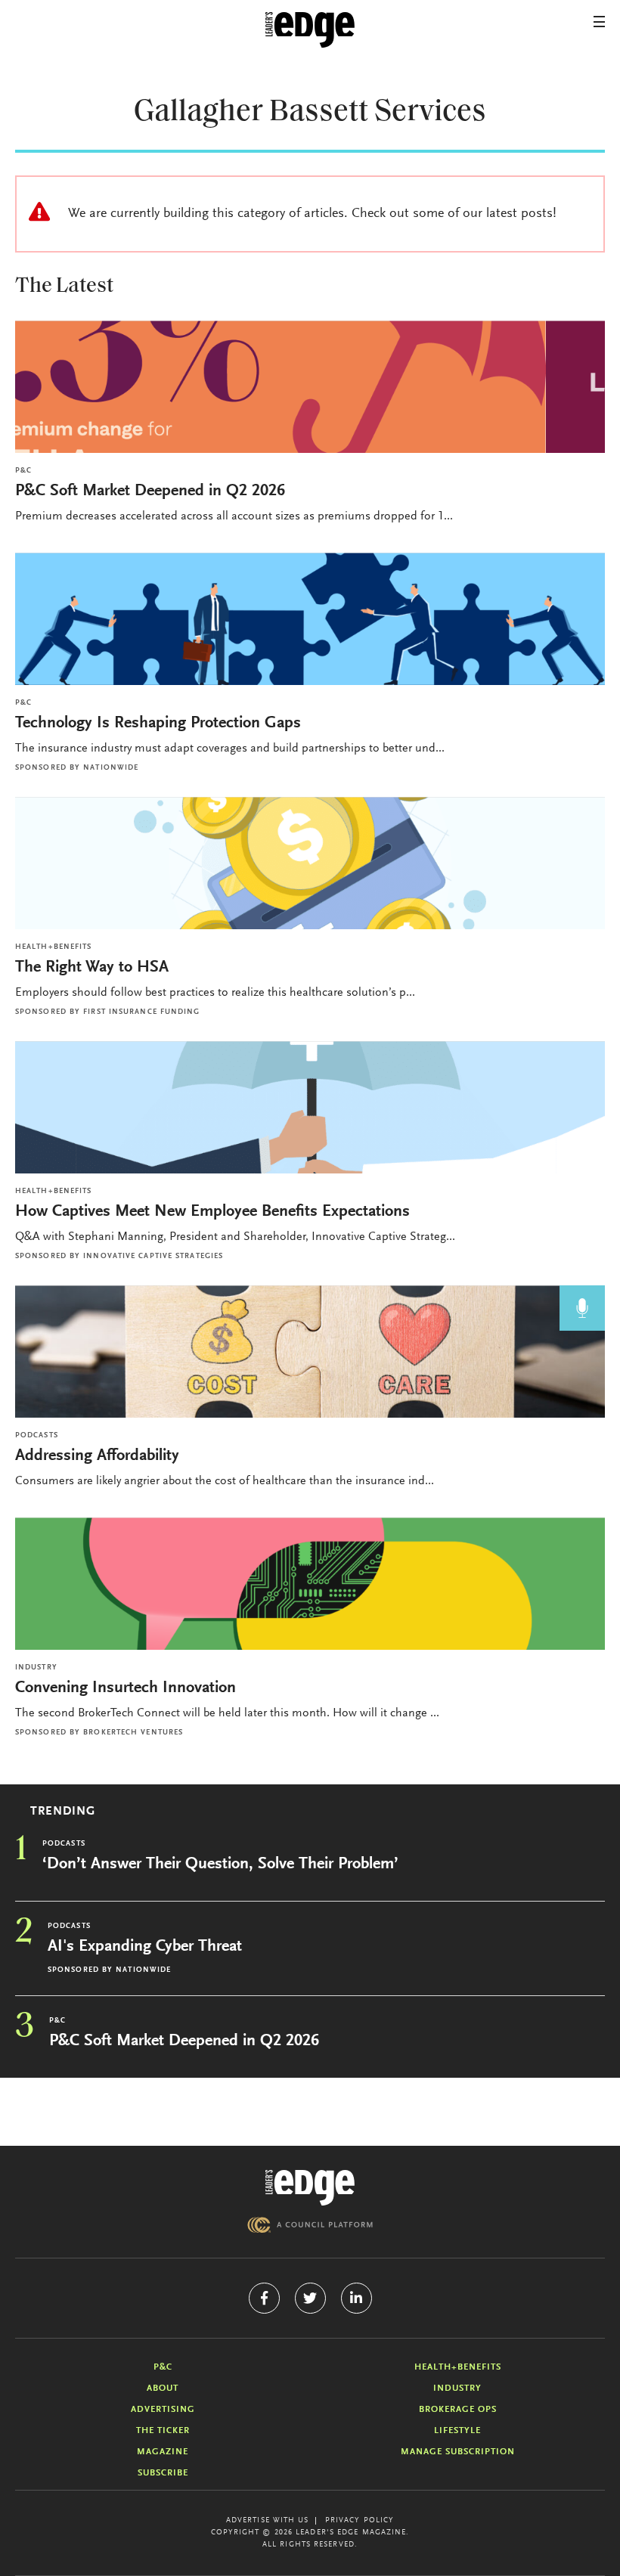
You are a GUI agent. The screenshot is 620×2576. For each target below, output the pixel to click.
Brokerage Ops (458, 2410)
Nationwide (111, 768)
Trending (63, 1812)
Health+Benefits (54, 947)
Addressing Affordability (99, 1456)
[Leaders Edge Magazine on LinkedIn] (356, 2298)
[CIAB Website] (310, 2225)
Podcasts (37, 1436)
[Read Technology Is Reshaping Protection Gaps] (310, 619)
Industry (36, 1668)
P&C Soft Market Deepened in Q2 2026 (150, 491)
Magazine (163, 2452)
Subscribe (163, 2473)
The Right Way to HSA (92, 968)
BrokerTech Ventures (133, 1733)
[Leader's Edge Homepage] (310, 2188)
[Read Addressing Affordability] (310, 1352)
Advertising (163, 2410)
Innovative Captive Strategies (153, 1257)
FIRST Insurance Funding (141, 1012)
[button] (599, 22)
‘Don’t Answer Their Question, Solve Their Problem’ (220, 1865)
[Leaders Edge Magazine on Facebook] (264, 2298)
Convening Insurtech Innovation (126, 1688)
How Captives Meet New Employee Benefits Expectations (212, 1212)
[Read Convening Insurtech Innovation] (310, 1584)
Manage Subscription (458, 2452)
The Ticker (163, 2431)
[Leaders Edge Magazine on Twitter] (310, 2298)
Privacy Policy (360, 2521)
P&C (23, 471)
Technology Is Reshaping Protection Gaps (158, 724)
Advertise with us (268, 2521)
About (163, 2388)
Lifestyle (457, 2431)
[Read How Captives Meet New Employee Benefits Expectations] (310, 1107)
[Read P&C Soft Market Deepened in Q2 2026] (310, 387)
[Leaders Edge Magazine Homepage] (310, 30)
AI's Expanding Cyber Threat (145, 1947)
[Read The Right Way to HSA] (310, 863)
